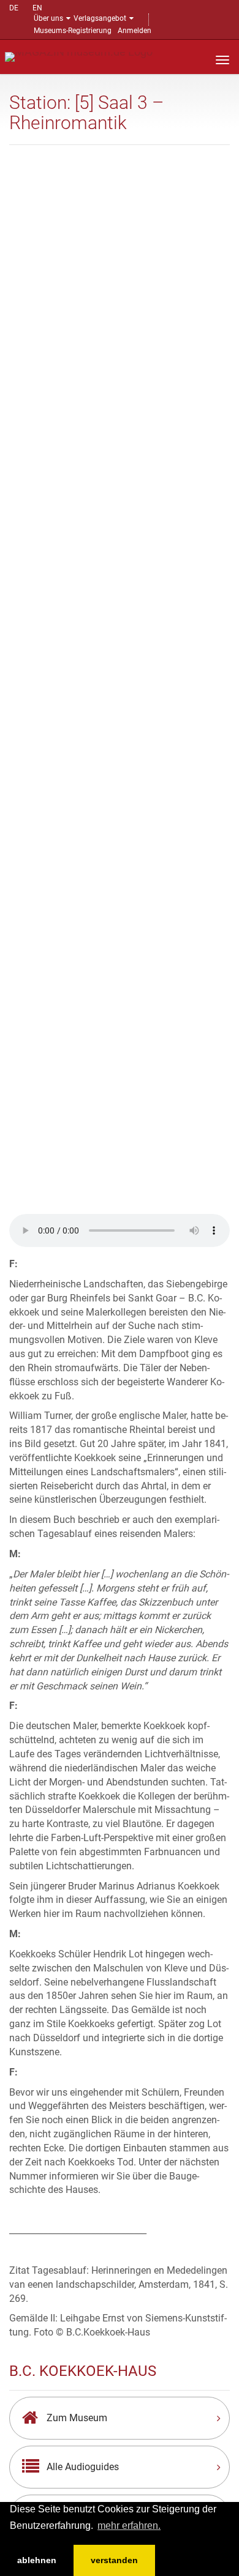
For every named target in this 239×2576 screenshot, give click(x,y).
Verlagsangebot (100, 18)
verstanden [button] (114, 2560)
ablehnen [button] (37, 2560)
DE (14, 8)
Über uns (48, 18)
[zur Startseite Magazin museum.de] (79, 56)
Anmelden (135, 31)
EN (37, 8)
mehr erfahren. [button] (129, 2526)
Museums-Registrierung (73, 31)
